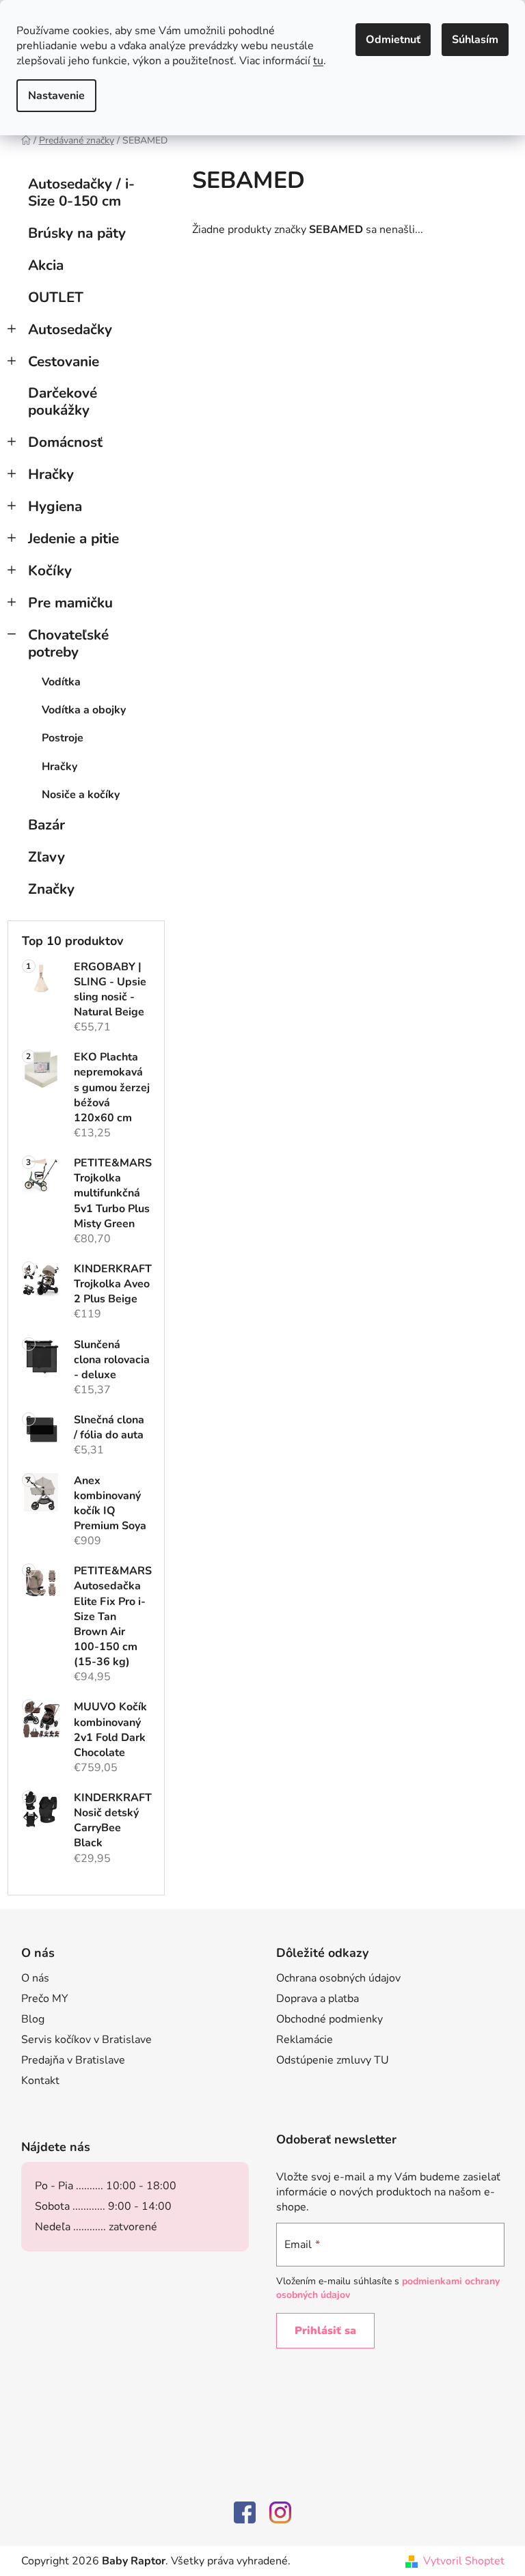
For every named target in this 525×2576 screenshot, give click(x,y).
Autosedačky (70, 329)
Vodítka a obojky (84, 710)
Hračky (51, 474)
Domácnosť (65, 442)
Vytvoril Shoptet (464, 2561)
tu (318, 61)
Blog (33, 2019)
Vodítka (61, 682)
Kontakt (40, 2081)
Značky (51, 889)
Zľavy (46, 857)
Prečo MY (45, 1999)
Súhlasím (475, 40)
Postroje (63, 738)
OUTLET (56, 297)
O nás (35, 1978)
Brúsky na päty (77, 233)
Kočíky (50, 571)
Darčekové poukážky (63, 401)
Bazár (46, 825)
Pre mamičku (70, 603)
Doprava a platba (318, 1999)
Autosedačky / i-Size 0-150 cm (81, 192)
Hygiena (55, 506)
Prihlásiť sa (325, 2331)
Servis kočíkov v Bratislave (86, 2040)
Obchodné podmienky (329, 2019)
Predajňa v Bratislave (73, 2060)
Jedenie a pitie (73, 538)
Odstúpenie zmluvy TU (333, 2060)
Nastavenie (56, 96)
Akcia (46, 265)
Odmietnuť (393, 40)
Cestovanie (64, 361)
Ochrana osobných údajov (338, 1978)
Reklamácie (305, 2040)
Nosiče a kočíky (81, 795)
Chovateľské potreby (68, 643)
